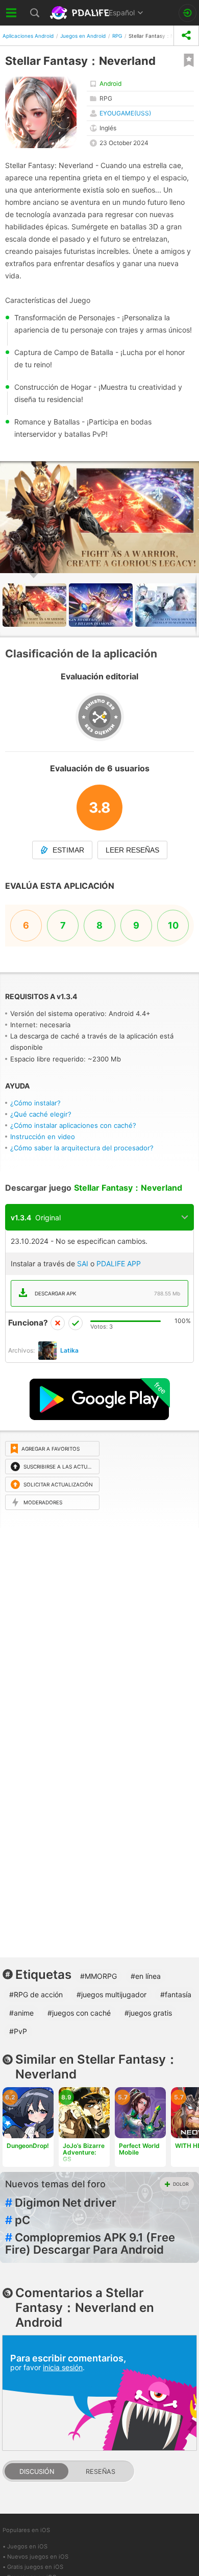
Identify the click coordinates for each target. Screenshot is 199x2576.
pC (18, 2220)
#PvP (18, 2031)
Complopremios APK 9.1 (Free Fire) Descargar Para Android (90, 2243)
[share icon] (186, 36)
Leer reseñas (132, 850)
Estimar (68, 850)
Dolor (181, 2184)
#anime (21, 2013)
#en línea (146, 1976)
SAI (83, 1263)
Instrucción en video (43, 1137)
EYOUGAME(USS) (125, 113)
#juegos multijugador (111, 1994)
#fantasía (176, 1994)
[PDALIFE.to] (80, 13)
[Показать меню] (11, 13)
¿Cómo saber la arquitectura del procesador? (82, 1148)
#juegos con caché (79, 2013)
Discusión (37, 2472)
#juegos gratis (148, 2013)
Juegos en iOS (27, 2546)
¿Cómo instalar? (35, 1103)
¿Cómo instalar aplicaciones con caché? (73, 1125)
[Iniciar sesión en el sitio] (188, 13)
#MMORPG (98, 1976)
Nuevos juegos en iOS (38, 2557)
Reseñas (101, 2472)
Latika (69, 1350)
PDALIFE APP (119, 1263)
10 (173, 925)
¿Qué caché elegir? (41, 1114)
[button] (190, 470)
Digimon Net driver (61, 2203)
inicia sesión (63, 2367)
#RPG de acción (36, 1994)
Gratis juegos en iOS (35, 2567)
